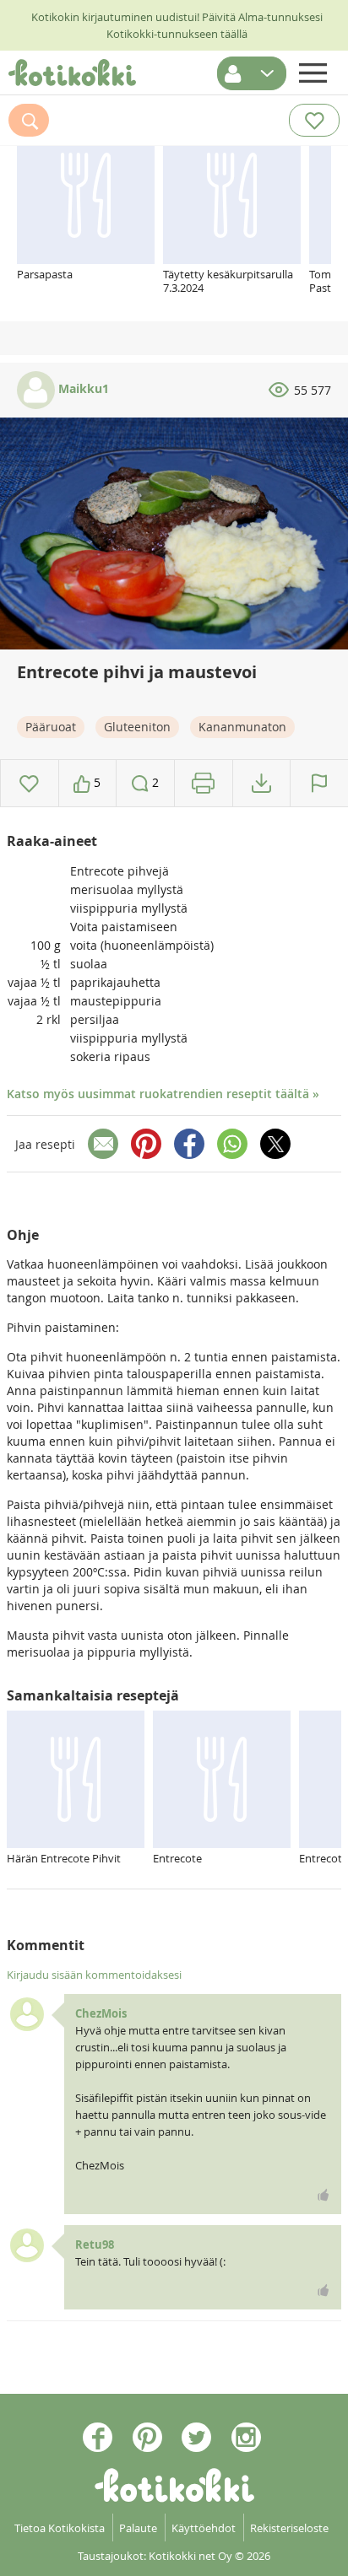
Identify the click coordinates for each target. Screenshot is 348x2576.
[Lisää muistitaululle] (29, 783)
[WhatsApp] (232, 1144)
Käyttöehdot (204, 2528)
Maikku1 (82, 388)
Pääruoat (51, 727)
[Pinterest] (146, 1144)
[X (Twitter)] (275, 1144)
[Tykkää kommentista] (324, 2195)
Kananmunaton (242, 727)
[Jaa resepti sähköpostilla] (103, 1144)
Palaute (138, 2528)
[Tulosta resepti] (203, 783)
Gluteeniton (137, 727)
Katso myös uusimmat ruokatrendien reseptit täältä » (163, 1094)
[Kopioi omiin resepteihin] (261, 783)
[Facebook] (189, 1144)
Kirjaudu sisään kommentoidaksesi (94, 1975)
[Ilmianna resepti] (319, 783)
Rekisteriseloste (289, 2528)
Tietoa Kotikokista (60, 2528)
